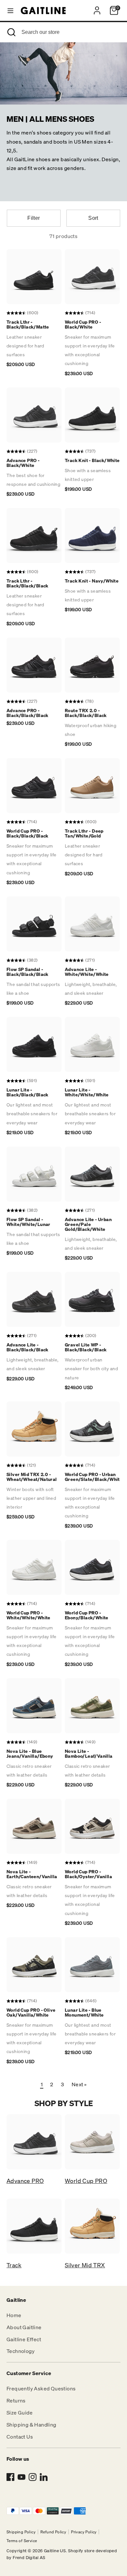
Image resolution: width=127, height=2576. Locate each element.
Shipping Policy (21, 2532)
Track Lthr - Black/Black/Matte (28, 324)
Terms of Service (22, 2541)
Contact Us (20, 2437)
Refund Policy (53, 2532)
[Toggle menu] (10, 10)
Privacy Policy (84, 2532)
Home (14, 2315)
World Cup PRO (86, 2181)
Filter (34, 218)
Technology (21, 2351)
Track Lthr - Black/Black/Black (28, 583)
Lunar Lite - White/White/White (87, 1092)
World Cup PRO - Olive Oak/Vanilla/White (31, 2012)
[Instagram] (33, 2477)
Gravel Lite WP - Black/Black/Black (86, 1347)
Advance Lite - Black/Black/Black (28, 1347)
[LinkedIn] (44, 2477)
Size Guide (20, 2413)
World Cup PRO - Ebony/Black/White (87, 1615)
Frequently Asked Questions (41, 2388)
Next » (79, 2084)
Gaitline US (55, 2551)
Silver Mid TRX (85, 2265)
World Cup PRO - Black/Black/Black (28, 833)
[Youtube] (21, 2477)
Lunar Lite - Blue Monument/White (84, 2012)
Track (14, 2265)
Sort (93, 218)
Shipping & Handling (31, 2425)
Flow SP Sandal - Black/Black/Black (28, 972)
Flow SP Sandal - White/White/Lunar (28, 1222)
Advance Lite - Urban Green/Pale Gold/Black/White (88, 1224)
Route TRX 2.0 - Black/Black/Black (86, 713)
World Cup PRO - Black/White (83, 324)
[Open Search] (11, 32)
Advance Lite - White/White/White (87, 972)
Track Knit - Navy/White (92, 581)
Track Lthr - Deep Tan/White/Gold (84, 833)
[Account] (97, 8)
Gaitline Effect (24, 2339)
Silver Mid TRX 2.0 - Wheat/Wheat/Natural (32, 1477)
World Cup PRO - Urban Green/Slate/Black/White (94, 1477)
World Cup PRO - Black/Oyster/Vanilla (88, 1874)
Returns (16, 2400)
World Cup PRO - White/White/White (28, 1615)
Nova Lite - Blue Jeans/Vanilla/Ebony (30, 1753)
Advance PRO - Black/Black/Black (28, 713)
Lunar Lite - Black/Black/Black (28, 1092)
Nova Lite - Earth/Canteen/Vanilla (32, 1874)
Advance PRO (25, 2181)
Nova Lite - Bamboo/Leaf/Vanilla (89, 1753)
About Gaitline (24, 2327)
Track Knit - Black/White (92, 460)
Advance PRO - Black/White (23, 463)
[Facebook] (10, 2477)
